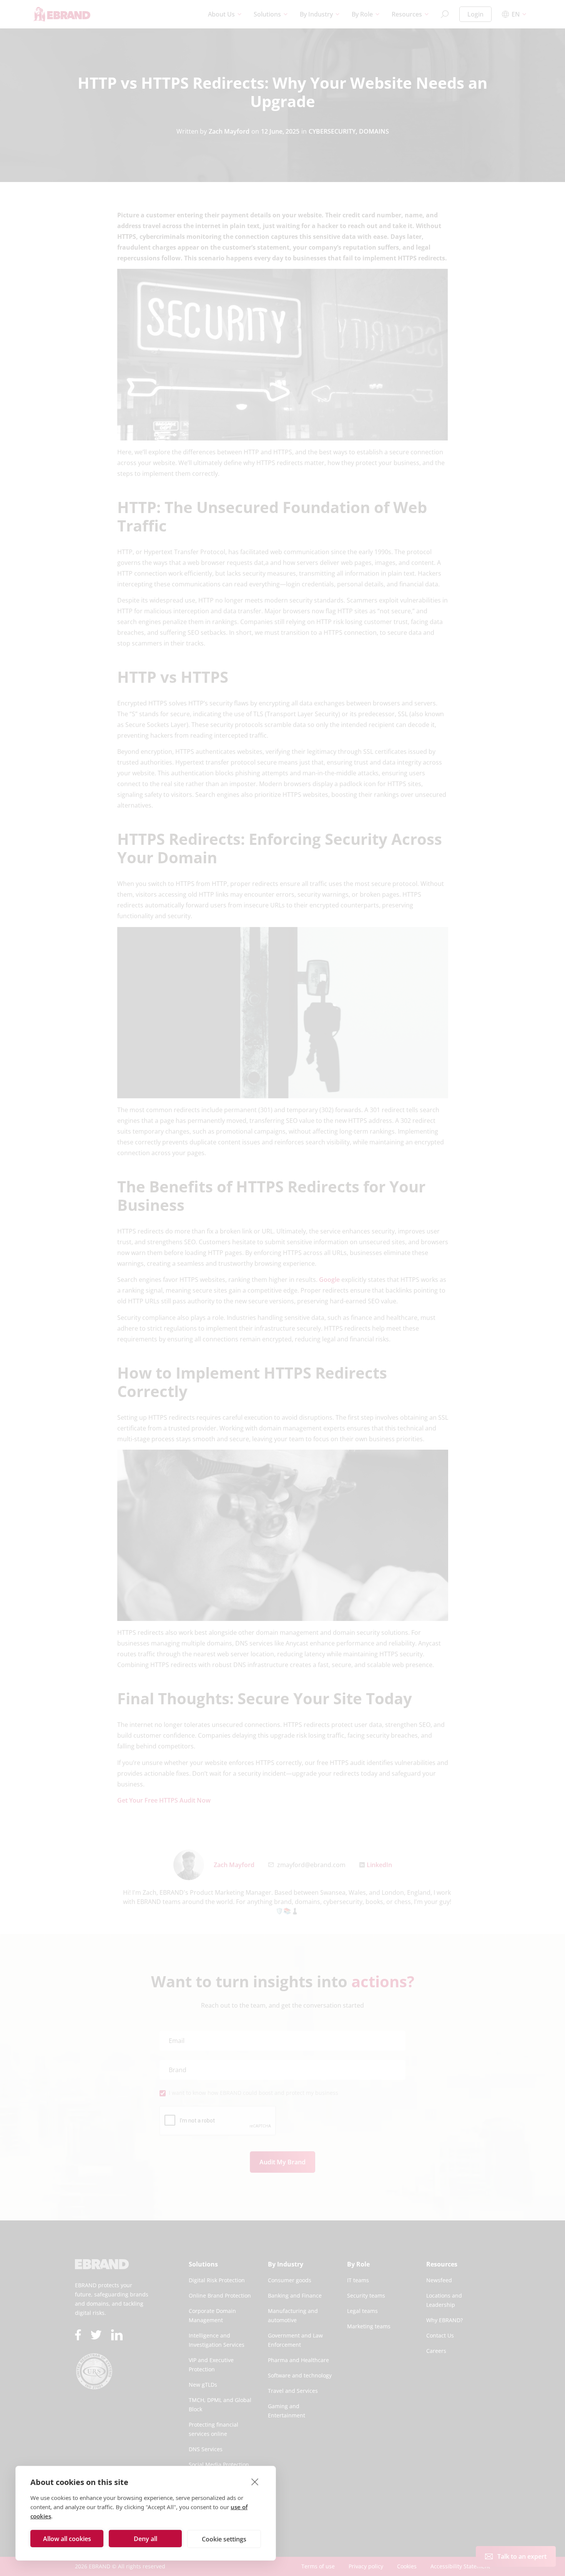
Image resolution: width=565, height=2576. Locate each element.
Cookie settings (224, 2539)
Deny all (145, 2539)
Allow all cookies (67, 2539)
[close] (255, 2482)
